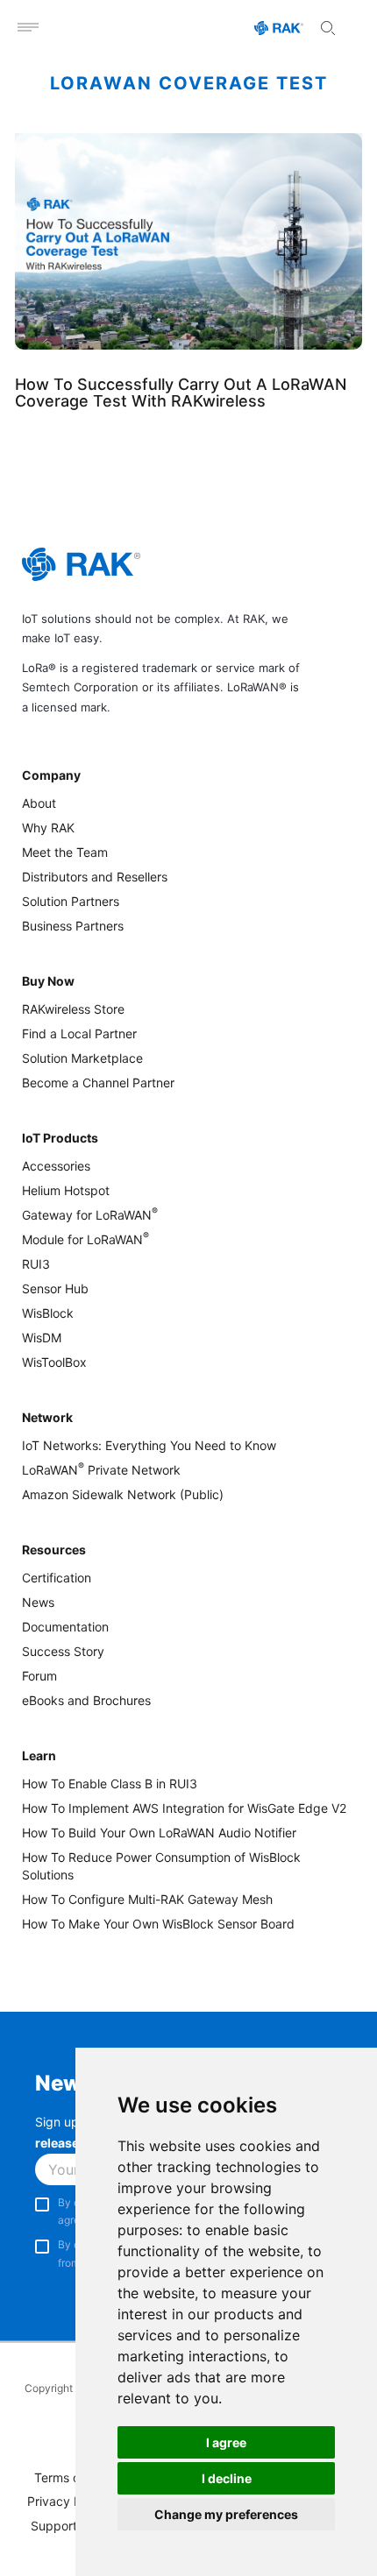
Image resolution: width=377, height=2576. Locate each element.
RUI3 (36, 1264)
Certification (57, 1578)
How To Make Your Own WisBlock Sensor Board (158, 1924)
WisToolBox (54, 1362)
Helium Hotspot (66, 1190)
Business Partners (73, 926)
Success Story (63, 1651)
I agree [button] (226, 2442)
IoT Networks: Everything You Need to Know (149, 1445)
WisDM (42, 1338)
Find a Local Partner (79, 1033)
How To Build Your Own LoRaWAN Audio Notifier (159, 1833)
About (39, 803)
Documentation (65, 1627)
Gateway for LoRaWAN (90, 1215)
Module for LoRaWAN (85, 1239)
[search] (328, 28)
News (38, 1602)
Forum (39, 1676)
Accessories (56, 1166)
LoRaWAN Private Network (101, 1470)
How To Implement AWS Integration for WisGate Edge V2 (184, 1808)
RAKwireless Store (73, 1009)
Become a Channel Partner (98, 1083)
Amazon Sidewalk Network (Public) (123, 1494)
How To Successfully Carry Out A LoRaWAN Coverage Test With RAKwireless (181, 393)
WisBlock (48, 1313)
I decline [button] (227, 2478)
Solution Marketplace (82, 1058)
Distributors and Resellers (95, 877)
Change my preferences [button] (226, 2514)
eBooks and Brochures (86, 1700)
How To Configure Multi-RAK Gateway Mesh (147, 1899)
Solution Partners (71, 901)
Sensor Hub (55, 1288)
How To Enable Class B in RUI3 (110, 1783)
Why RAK (48, 828)
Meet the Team (65, 852)
